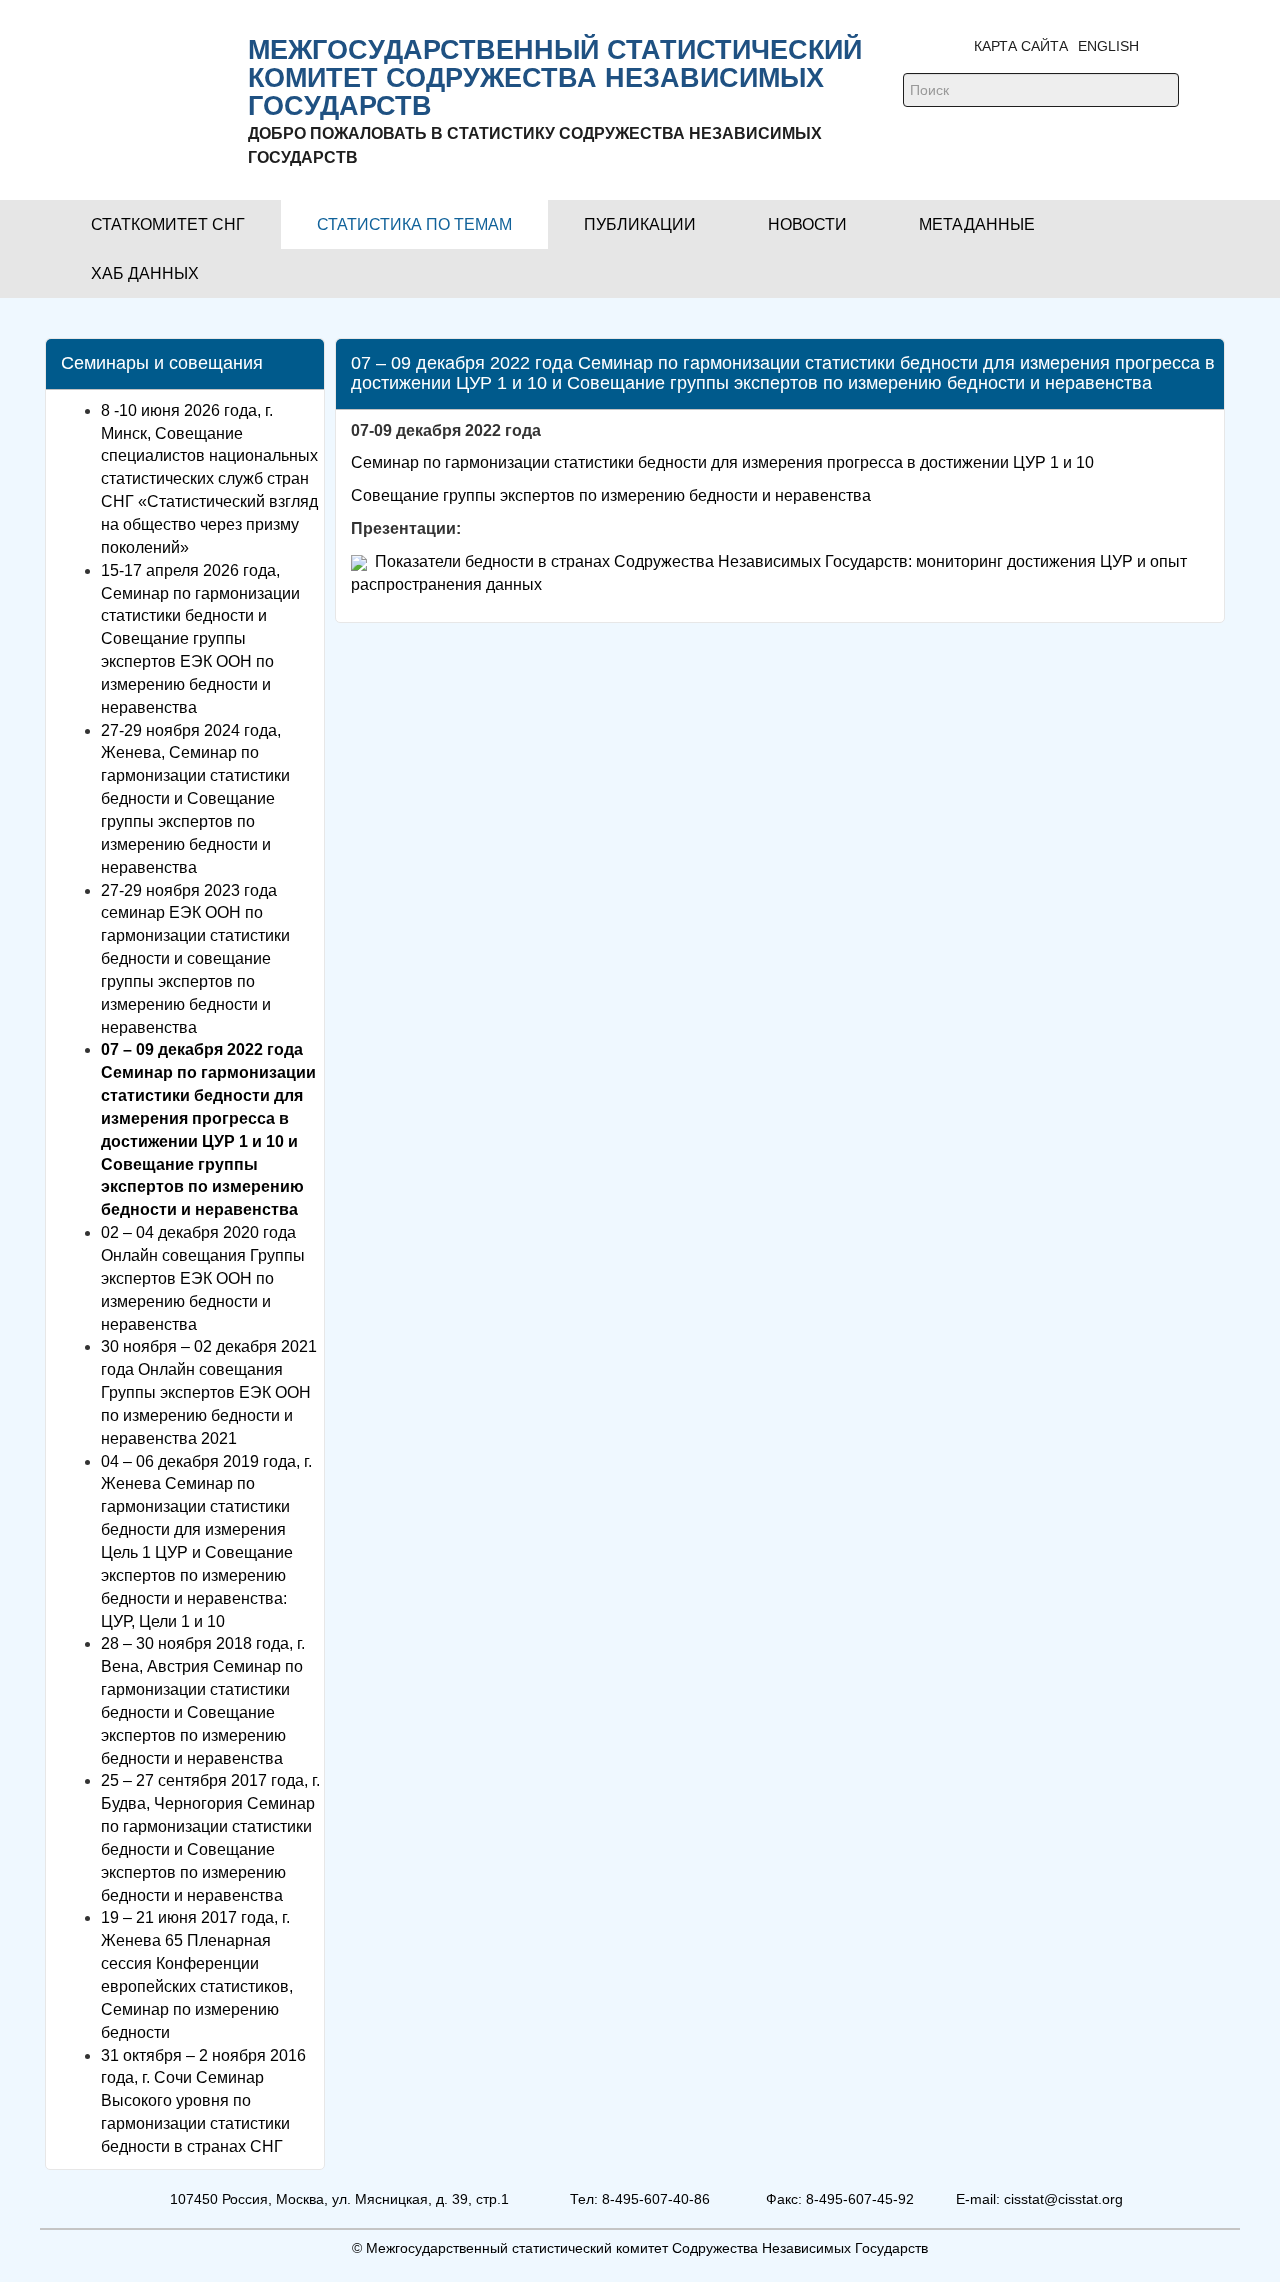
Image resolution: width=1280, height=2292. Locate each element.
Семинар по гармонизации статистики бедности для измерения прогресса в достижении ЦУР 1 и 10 (722, 462)
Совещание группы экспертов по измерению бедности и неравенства (611, 495)
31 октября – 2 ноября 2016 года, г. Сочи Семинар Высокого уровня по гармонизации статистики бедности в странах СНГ (203, 2101)
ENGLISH (1108, 46)
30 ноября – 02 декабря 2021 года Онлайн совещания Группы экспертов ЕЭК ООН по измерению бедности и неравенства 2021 (209, 1392)
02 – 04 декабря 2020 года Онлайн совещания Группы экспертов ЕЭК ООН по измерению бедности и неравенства (203, 1278)
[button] (168, 224)
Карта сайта (1021, 46)
